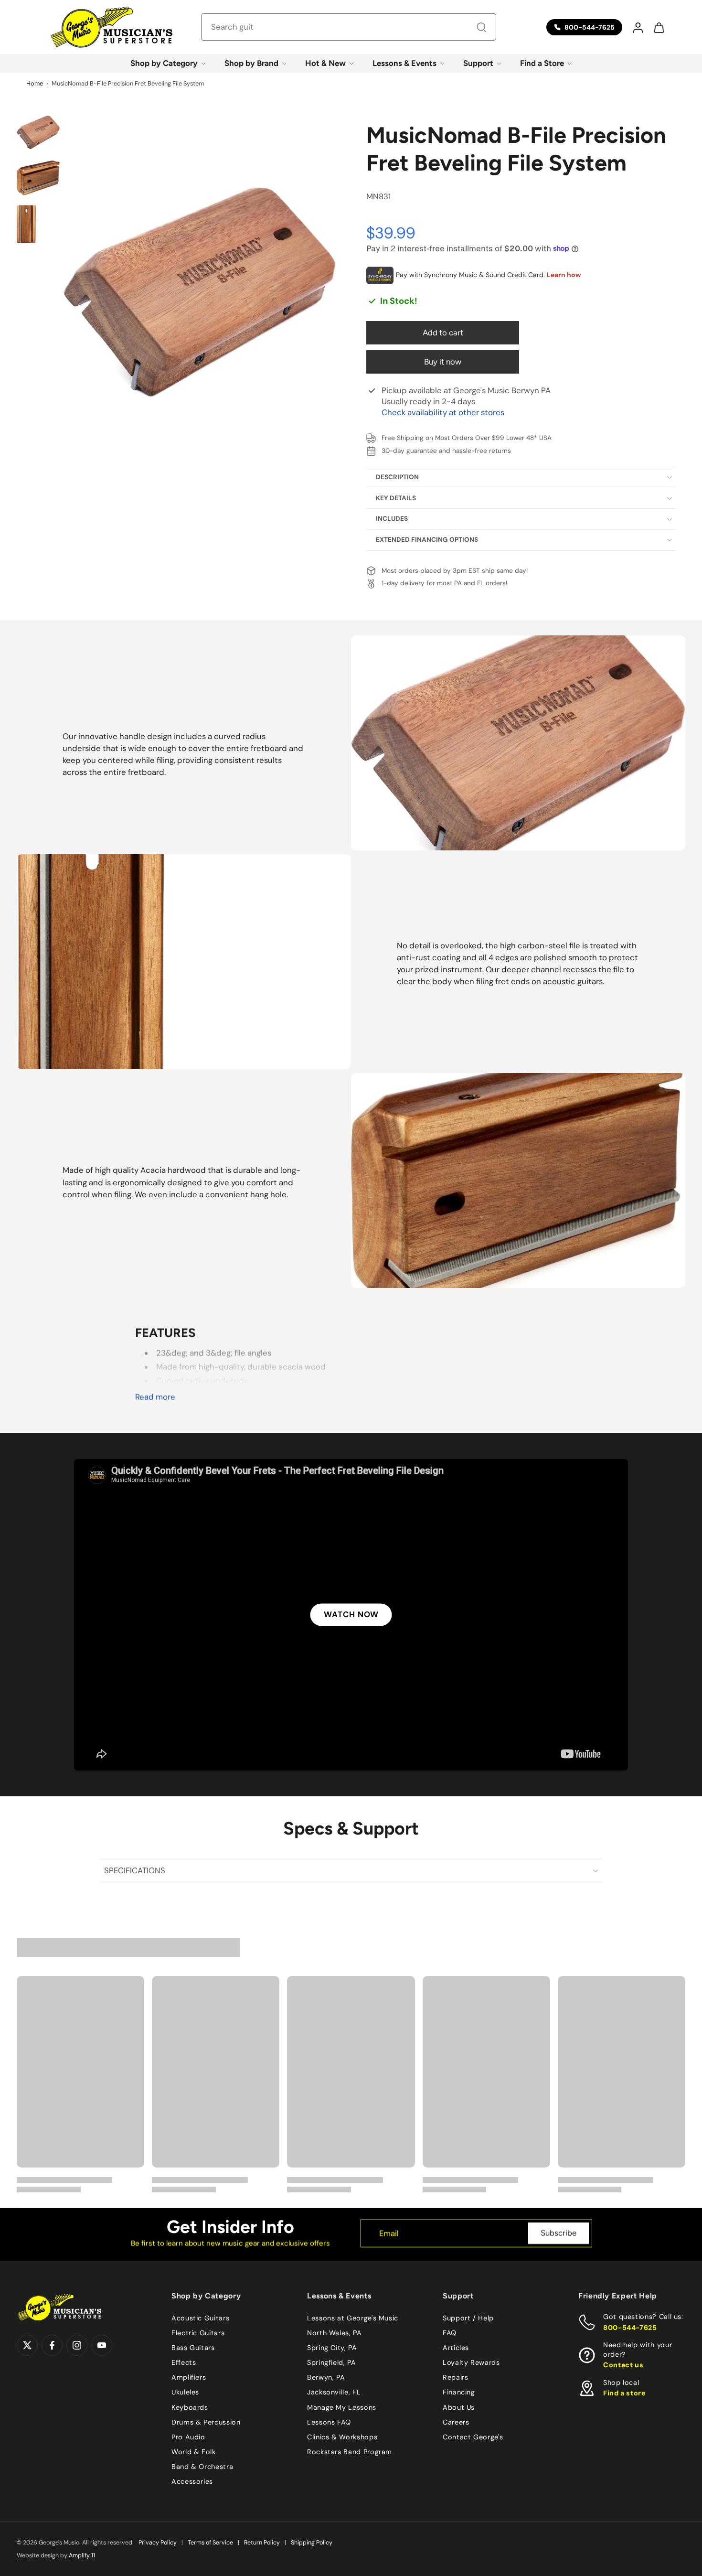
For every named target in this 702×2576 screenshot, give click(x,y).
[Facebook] (52, 2345)
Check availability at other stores (443, 412)
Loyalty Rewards (471, 2362)
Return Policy (262, 2543)
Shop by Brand (251, 63)
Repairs (455, 2377)
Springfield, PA (332, 2362)
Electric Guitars (198, 2333)
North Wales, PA (335, 2333)
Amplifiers (189, 2377)
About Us (459, 2407)
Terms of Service (210, 2543)
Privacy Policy (158, 2543)
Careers (456, 2422)
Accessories (192, 2481)
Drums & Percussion (206, 2422)
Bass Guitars (193, 2348)
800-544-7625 (630, 2327)
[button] (638, 27)
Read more (155, 1397)
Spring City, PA (332, 2348)
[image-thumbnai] (38, 132)
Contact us (623, 2365)
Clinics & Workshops (342, 2436)
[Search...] (481, 27)
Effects (184, 2362)
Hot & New (325, 63)
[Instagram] (77, 2345)
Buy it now (443, 362)
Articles (456, 2348)
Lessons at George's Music (353, 2318)
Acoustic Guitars (200, 2318)
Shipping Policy (312, 2543)
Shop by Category (164, 63)
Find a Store (542, 63)
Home (35, 83)
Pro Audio (188, 2436)
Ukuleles (185, 2392)
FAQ (450, 2333)
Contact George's (473, 2436)
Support (478, 63)
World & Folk (194, 2451)
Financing (459, 2392)
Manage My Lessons (342, 2407)
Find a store (625, 2393)
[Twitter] (27, 2345)
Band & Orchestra (202, 2467)
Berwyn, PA (326, 2377)
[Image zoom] (200, 292)
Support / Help (468, 2318)
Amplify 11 (82, 2555)
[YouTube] (102, 2345)
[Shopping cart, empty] (659, 27)
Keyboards (190, 2407)
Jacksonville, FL (334, 2392)
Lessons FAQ (329, 2422)
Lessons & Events (404, 63)
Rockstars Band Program (350, 2451)
